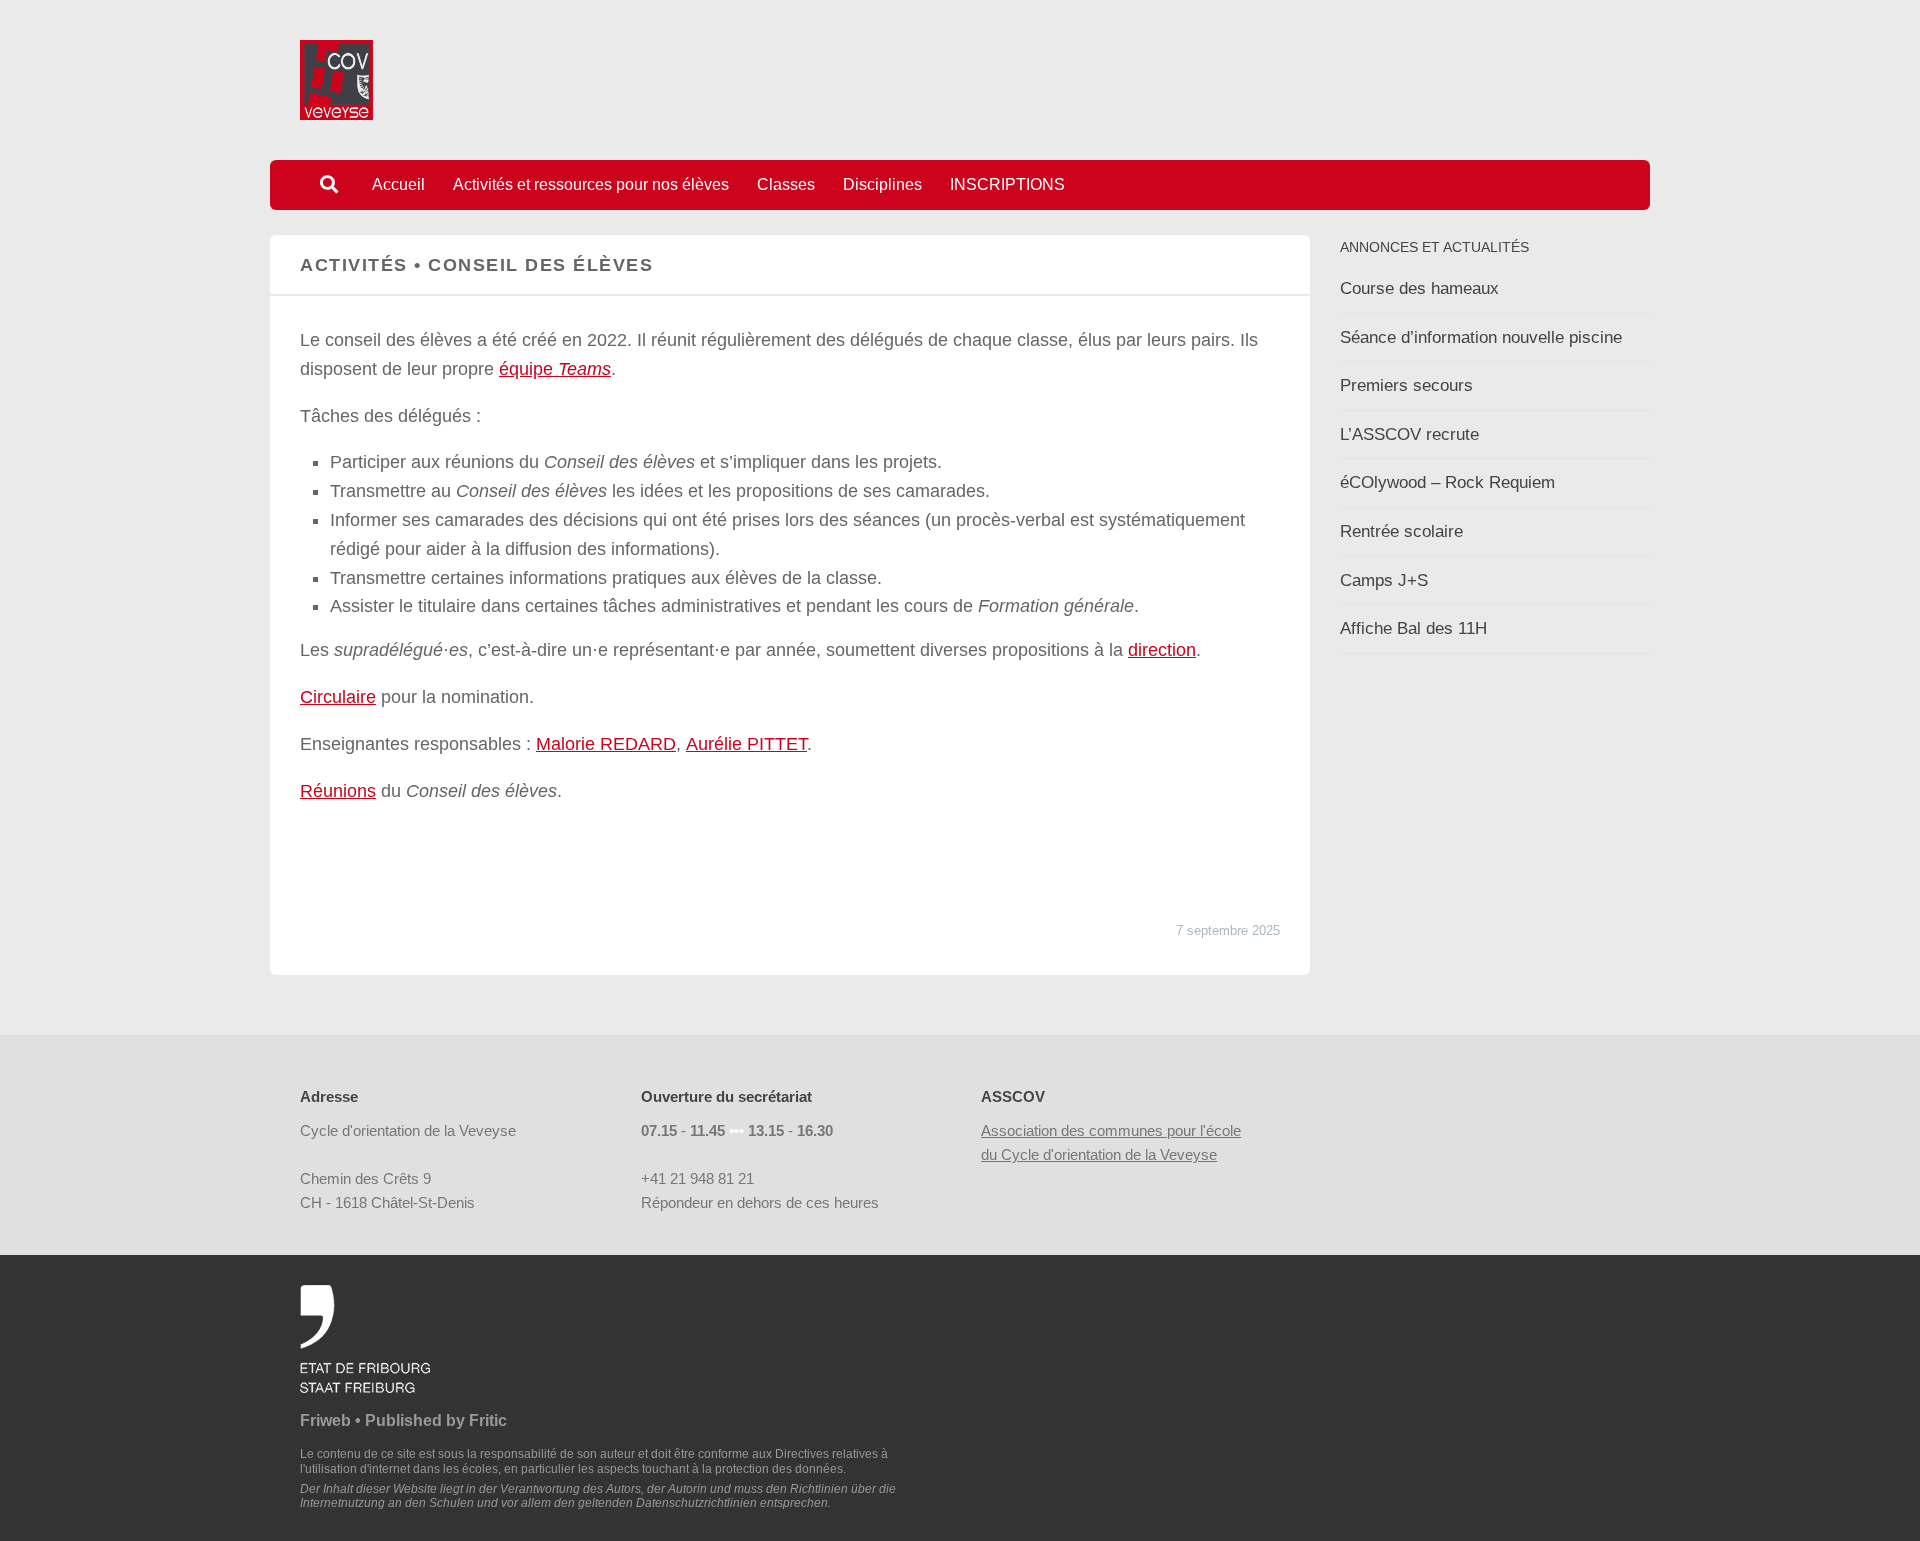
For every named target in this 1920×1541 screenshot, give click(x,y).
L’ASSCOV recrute (1409, 434)
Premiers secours (1406, 385)
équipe (555, 369)
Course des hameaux (1419, 288)
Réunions (338, 791)
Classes (786, 184)
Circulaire (338, 697)
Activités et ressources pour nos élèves (591, 184)
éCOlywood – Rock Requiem (1447, 482)
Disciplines (882, 184)
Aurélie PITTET (746, 744)
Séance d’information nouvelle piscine (1481, 337)
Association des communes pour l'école (1111, 1130)
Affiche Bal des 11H (1413, 628)
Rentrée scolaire (1401, 531)
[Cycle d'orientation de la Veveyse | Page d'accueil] (336, 80)
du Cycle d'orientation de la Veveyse (1099, 1154)
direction (1162, 650)
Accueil (398, 184)
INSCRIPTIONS (1007, 184)
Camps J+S (1384, 580)
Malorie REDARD (606, 744)
